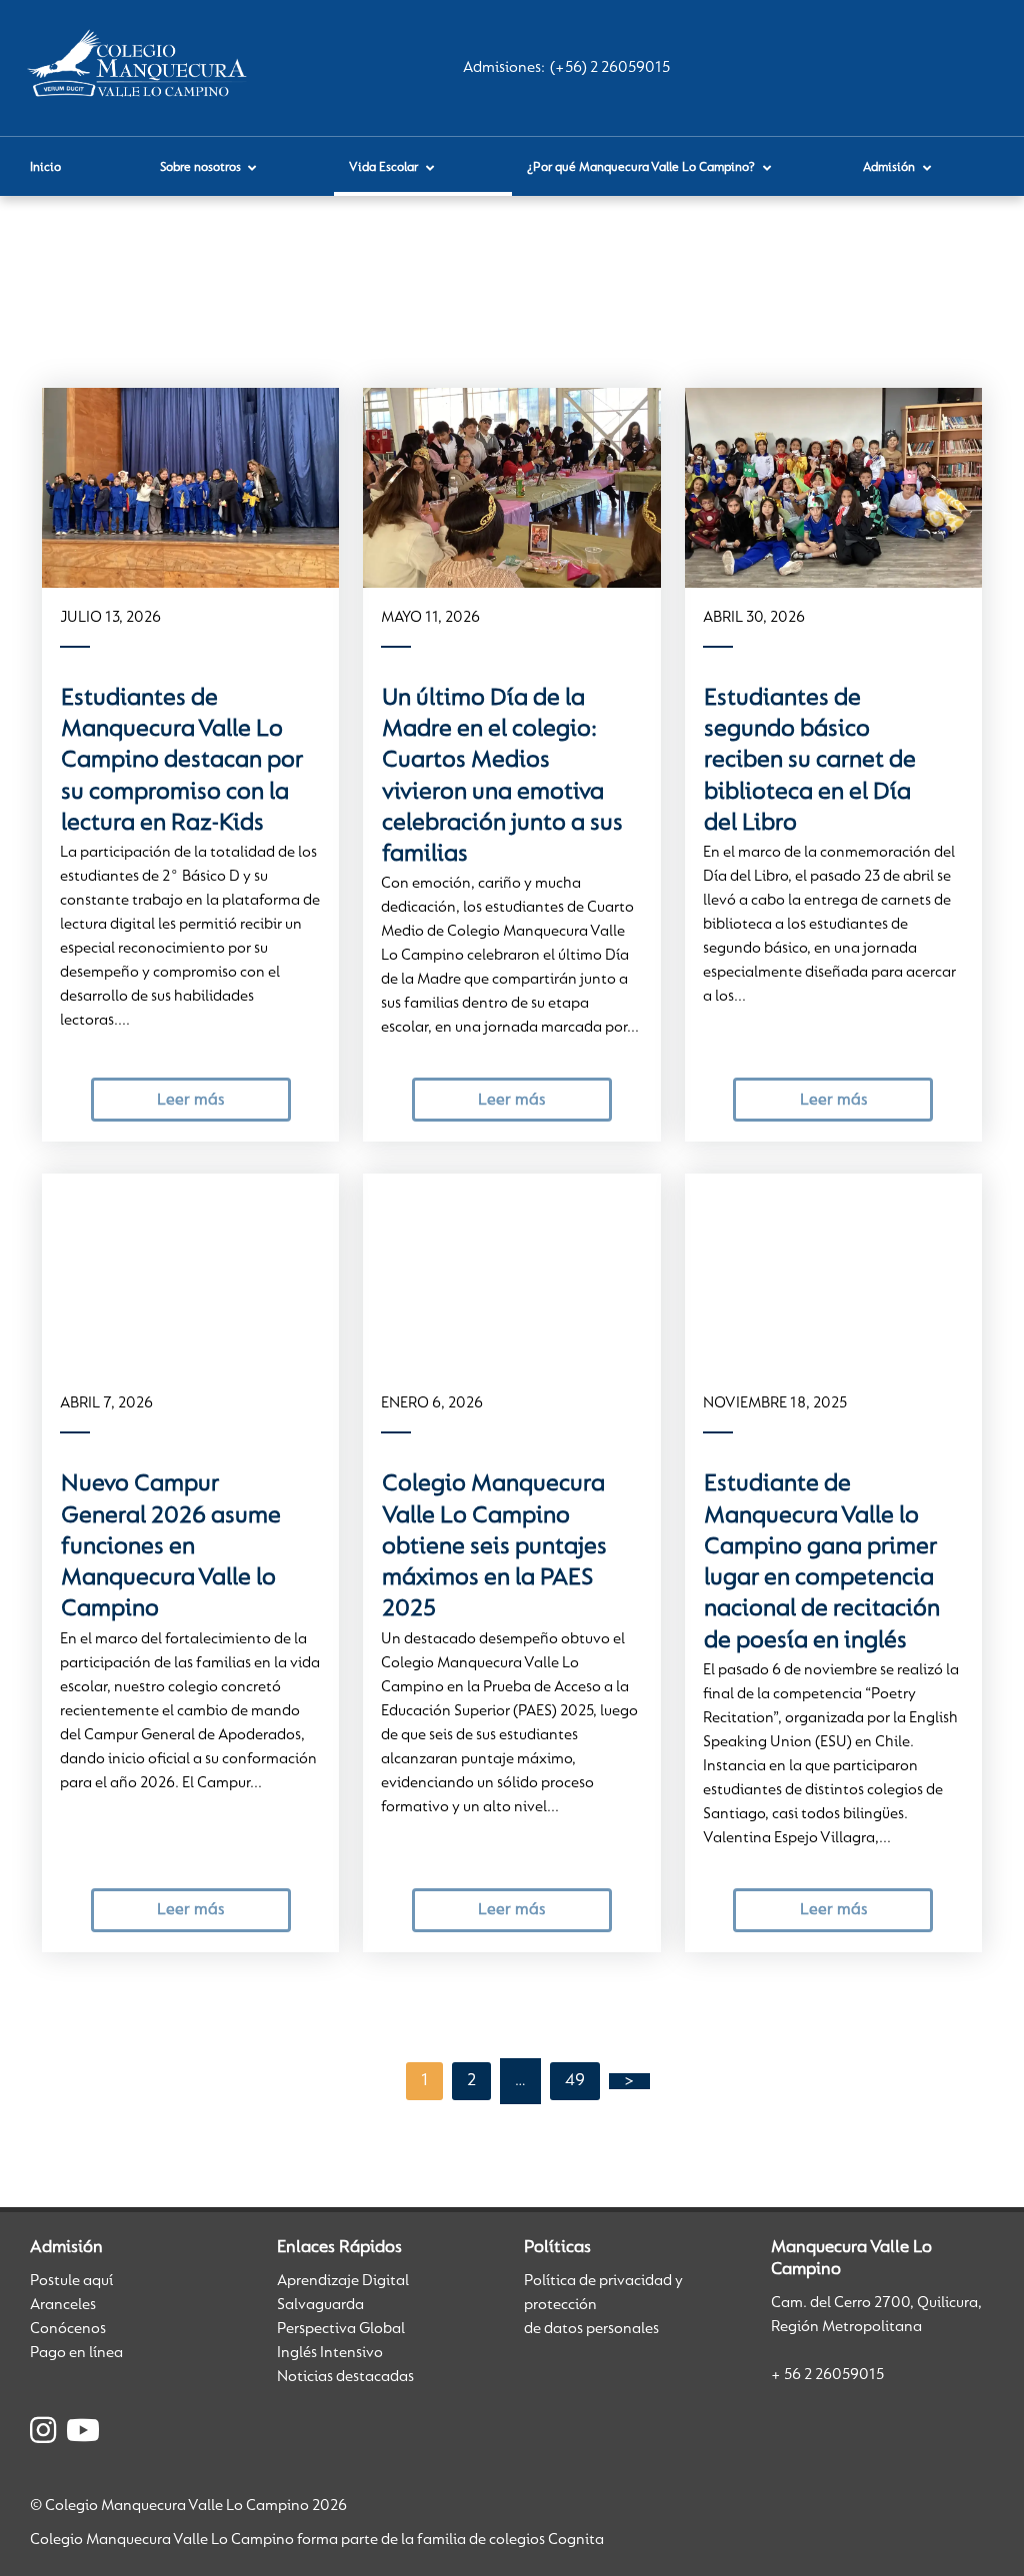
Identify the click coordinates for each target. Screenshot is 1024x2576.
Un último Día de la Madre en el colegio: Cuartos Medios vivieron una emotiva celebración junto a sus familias (502, 777)
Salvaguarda (320, 2305)
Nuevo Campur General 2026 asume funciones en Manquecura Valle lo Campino (171, 1547)
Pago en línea (76, 2353)
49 (575, 2081)
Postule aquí (71, 2281)
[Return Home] (141, 68)
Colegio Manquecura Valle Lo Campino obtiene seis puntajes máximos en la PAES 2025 (494, 1547)
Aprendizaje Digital (343, 2281)
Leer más (190, 1100)
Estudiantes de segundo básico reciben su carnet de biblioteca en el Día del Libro (810, 761)
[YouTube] (83, 2434)
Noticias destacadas (345, 2377)
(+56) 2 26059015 (610, 68)
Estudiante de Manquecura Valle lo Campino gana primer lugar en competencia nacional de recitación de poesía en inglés (822, 1562)
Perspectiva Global (341, 2329)
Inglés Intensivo (330, 2353)
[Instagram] (43, 2434)
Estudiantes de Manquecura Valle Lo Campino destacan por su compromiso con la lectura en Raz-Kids (182, 761)
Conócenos (68, 2329)
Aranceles (63, 2305)
